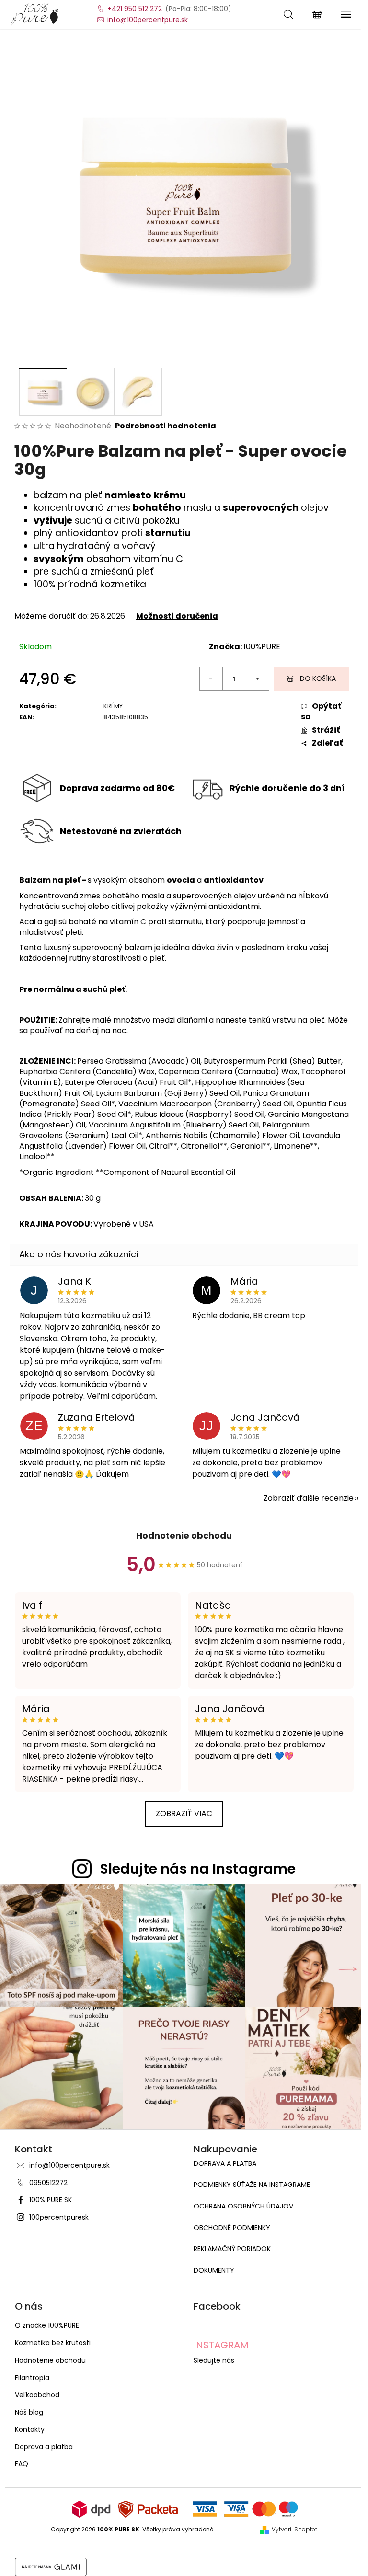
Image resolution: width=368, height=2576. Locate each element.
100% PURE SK (51, 2200)
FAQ (22, 2464)
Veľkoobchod (37, 2395)
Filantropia (32, 2378)
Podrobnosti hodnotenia (166, 426)
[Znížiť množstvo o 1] (211, 679)
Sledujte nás (214, 2360)
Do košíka (318, 678)
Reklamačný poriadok (232, 2249)
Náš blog (29, 2412)
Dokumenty (214, 2271)
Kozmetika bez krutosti (53, 2343)
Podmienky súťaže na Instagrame (252, 2185)
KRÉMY (113, 706)
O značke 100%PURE (47, 2325)
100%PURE (262, 647)
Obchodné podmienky (232, 2228)
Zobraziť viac (184, 1813)
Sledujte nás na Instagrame (198, 1869)
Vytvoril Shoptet (294, 2530)
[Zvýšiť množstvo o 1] (257, 679)
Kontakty (30, 2429)
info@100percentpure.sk (69, 2165)
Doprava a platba (225, 2164)
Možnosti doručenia (177, 616)
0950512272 (48, 2183)
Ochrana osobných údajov (243, 2206)
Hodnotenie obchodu (184, 1535)
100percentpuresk (59, 2217)
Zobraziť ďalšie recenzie (309, 1498)
